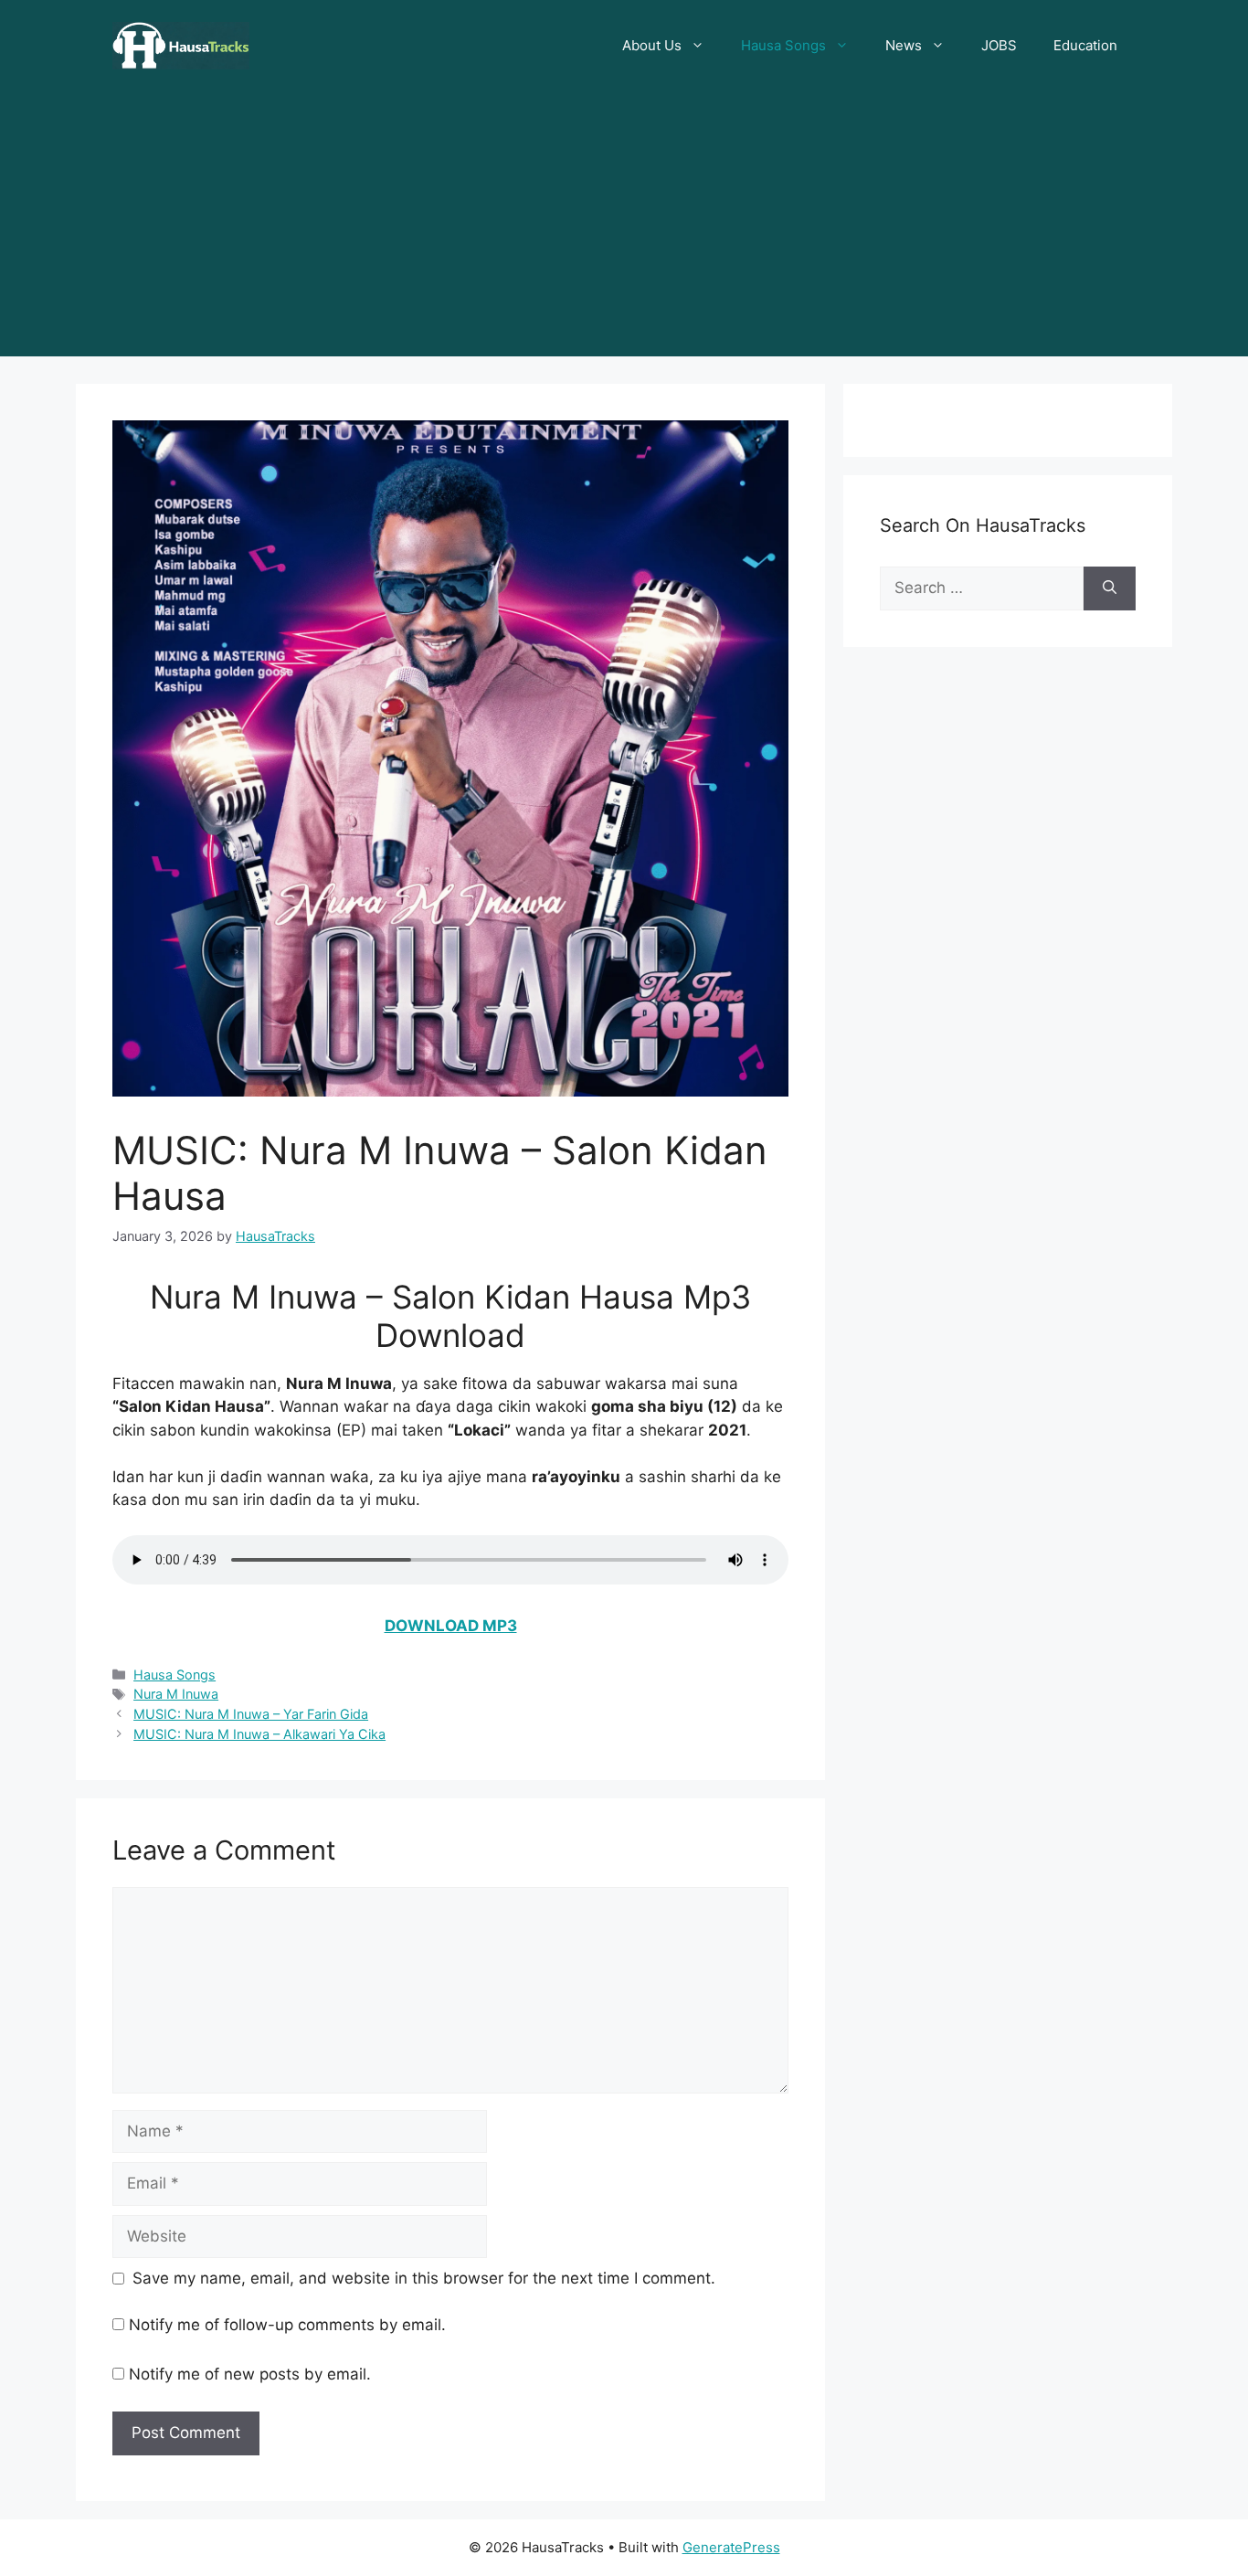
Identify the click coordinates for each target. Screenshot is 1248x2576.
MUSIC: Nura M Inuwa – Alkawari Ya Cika (259, 1734)
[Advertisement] (624, 228)
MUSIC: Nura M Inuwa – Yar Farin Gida (251, 1714)
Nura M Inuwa (176, 1694)
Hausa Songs (783, 45)
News (904, 45)
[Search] (1110, 588)
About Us (652, 45)
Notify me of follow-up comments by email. (287, 2325)
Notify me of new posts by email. (250, 2374)
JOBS (999, 45)
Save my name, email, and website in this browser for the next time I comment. (424, 2278)
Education (1085, 45)
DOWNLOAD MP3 (451, 1626)
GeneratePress (731, 2547)
